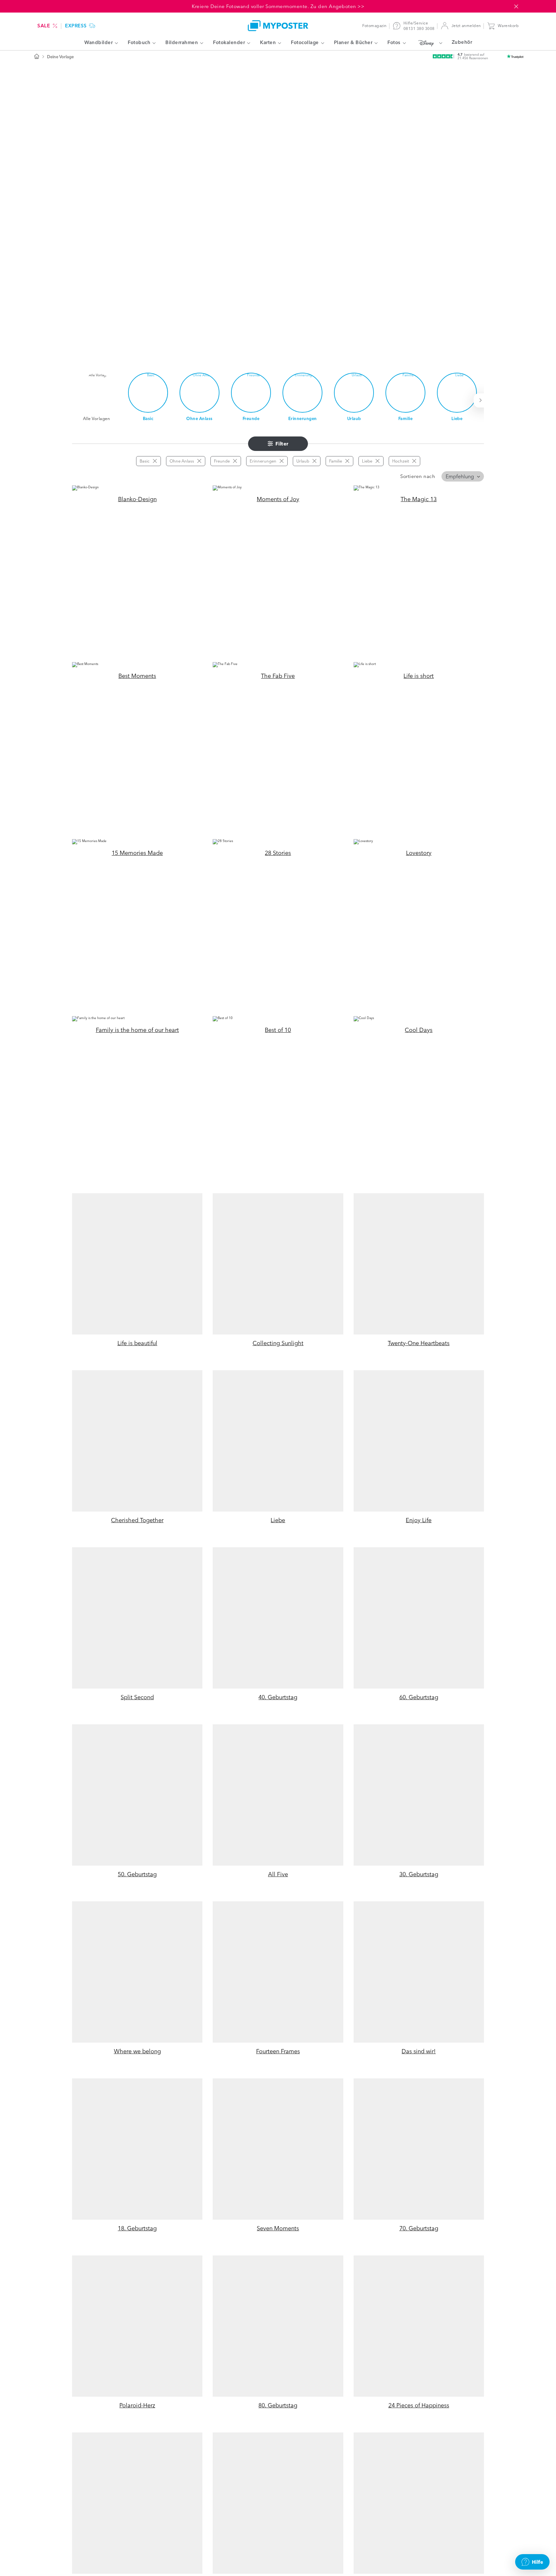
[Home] (278, 26)
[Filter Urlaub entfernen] (314, 461)
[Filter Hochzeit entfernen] (414, 461)
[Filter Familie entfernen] (347, 461)
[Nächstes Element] (482, 400)
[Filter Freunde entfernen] (235, 461)
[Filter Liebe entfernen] (377, 461)
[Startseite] (37, 57)
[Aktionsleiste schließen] (516, 6)
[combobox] (463, 476)
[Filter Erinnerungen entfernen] (282, 461)
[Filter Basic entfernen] (155, 461)
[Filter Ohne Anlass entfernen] (199, 461)
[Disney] (429, 43)
